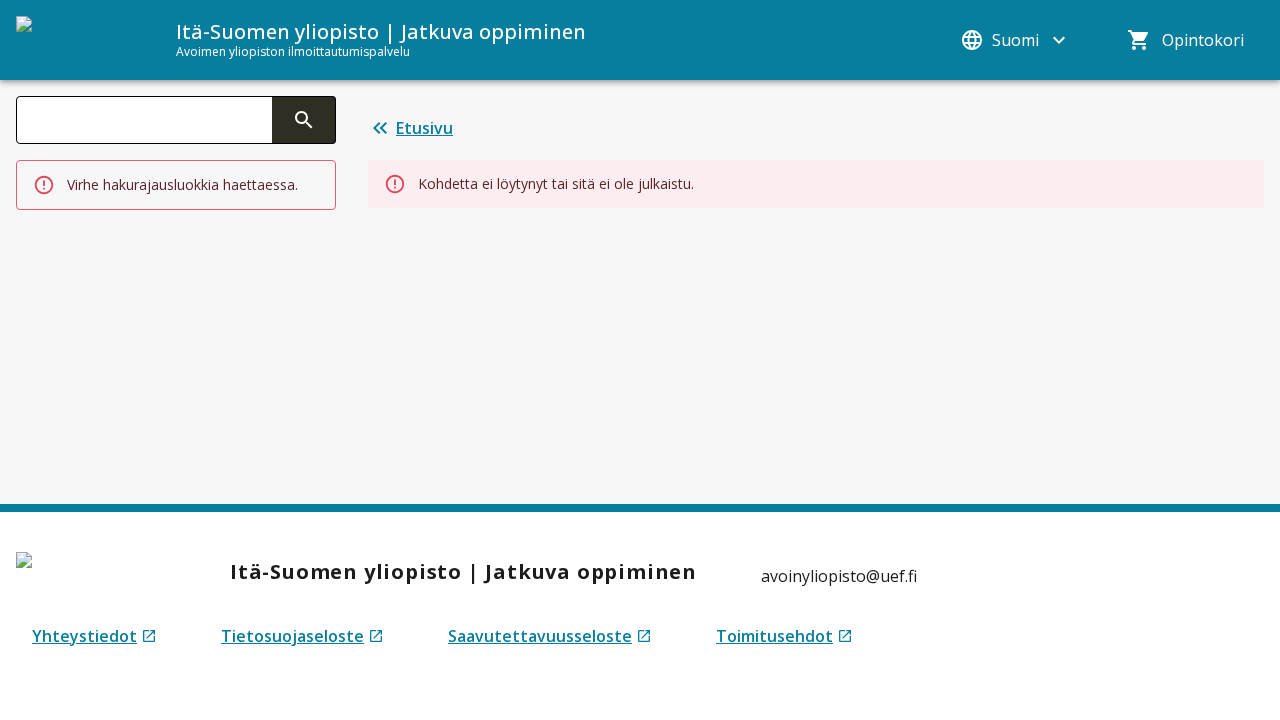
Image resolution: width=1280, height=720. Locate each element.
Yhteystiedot (94, 636)
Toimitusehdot (784, 636)
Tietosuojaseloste (302, 636)
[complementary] (304, 120)
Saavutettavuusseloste (550, 636)
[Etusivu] (76, 40)
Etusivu (424, 128)
